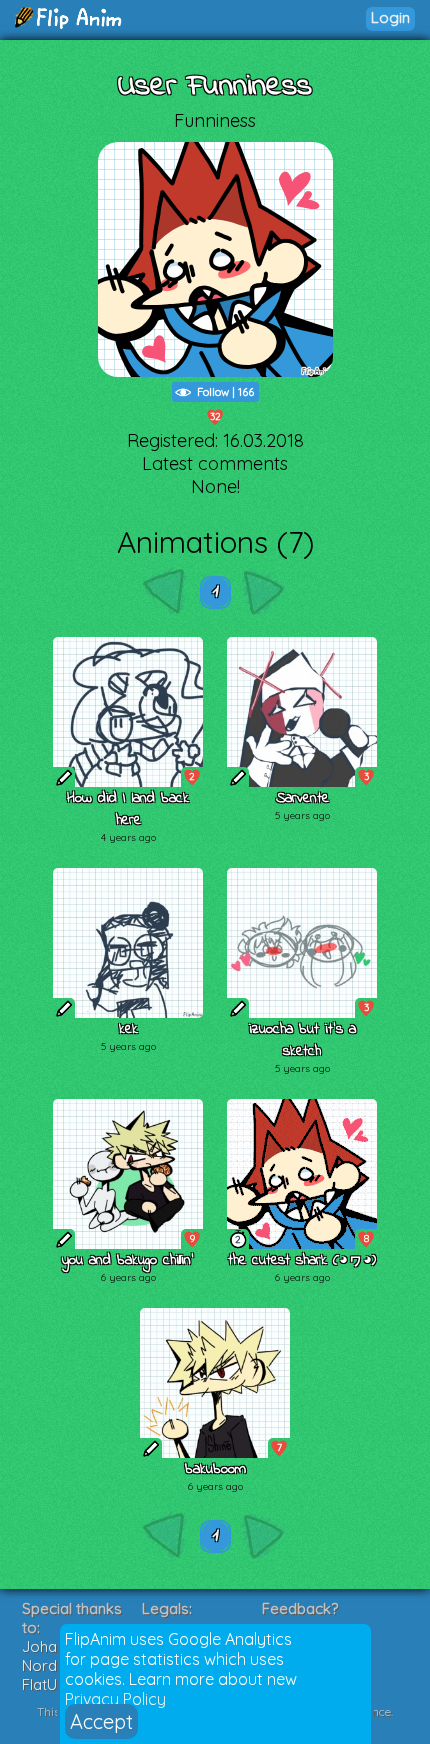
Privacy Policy (115, 1699)
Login (390, 17)
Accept (101, 1721)
